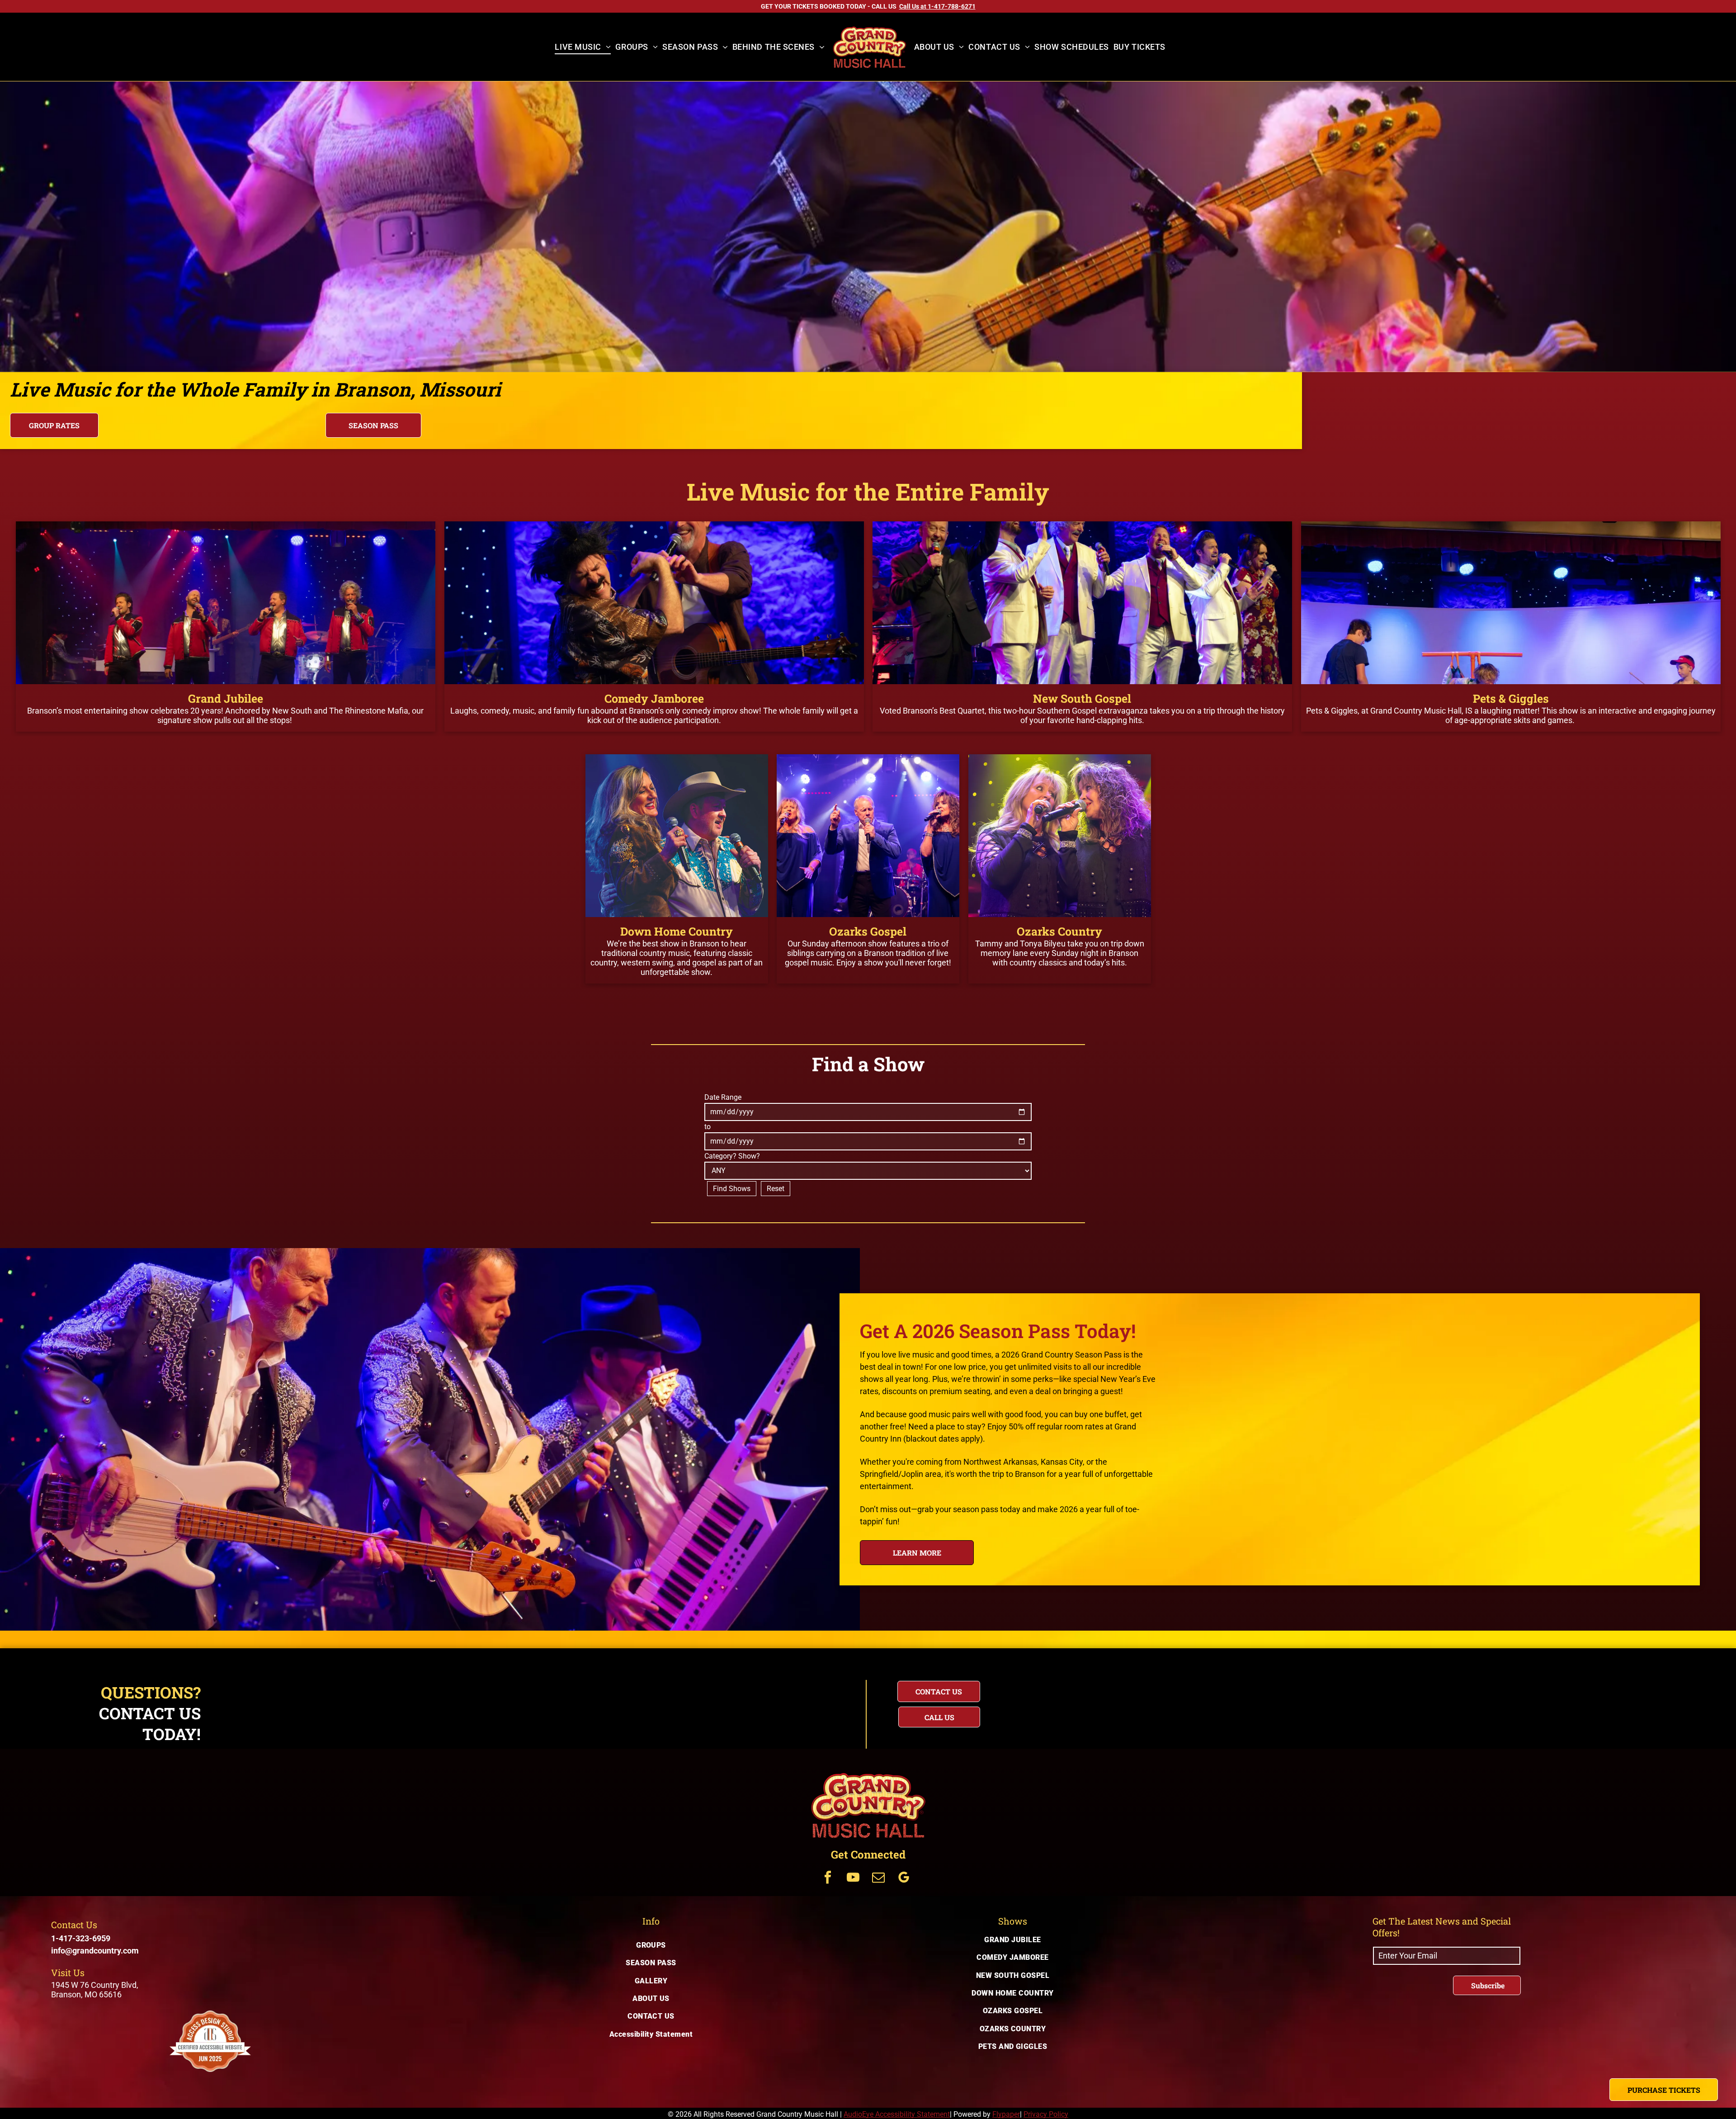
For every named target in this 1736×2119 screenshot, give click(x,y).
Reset (776, 1189)
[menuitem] (583, 47)
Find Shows (732, 1189)
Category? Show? (732, 1156)
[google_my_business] (904, 1879)
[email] (878, 1879)
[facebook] (828, 1879)
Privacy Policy (1046, 2114)
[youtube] (853, 1879)
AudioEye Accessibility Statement (897, 2114)
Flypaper (1006, 2114)
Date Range (723, 1097)
